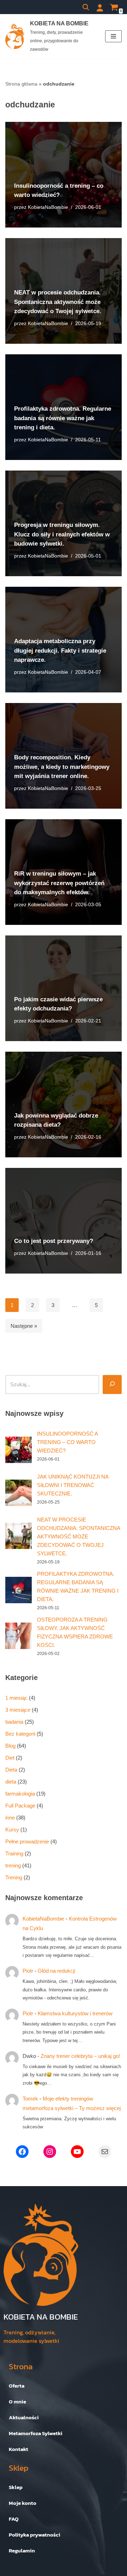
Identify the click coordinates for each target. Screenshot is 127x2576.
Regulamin (22, 2550)
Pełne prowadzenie (27, 1841)
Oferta (17, 2386)
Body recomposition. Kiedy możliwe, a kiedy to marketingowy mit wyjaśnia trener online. (62, 767)
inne (10, 1818)
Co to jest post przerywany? (54, 1241)
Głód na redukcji (56, 1971)
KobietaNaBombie (48, 207)
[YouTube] (77, 2152)
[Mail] (105, 2152)
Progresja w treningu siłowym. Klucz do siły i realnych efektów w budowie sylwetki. (62, 534)
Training (14, 1853)
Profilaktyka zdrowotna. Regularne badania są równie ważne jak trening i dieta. (63, 418)
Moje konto (23, 2503)
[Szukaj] (86, 7)
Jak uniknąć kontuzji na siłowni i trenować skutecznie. (73, 1485)
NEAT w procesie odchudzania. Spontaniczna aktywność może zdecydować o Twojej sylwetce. (58, 302)
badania (14, 1722)
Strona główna (21, 84)
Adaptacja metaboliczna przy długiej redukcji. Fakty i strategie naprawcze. (60, 650)
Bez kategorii (20, 1734)
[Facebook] (22, 2152)
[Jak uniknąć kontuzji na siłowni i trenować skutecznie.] (19, 1493)
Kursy (12, 1830)
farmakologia (20, 1794)
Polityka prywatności (35, 2535)
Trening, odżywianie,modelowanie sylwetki (31, 2337)
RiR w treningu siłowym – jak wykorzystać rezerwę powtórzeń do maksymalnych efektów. (59, 883)
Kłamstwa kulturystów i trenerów (75, 2013)
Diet (10, 1758)
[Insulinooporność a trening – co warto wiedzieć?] (19, 1450)
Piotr (28, 1971)
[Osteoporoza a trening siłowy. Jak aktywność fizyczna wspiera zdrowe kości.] (19, 1636)
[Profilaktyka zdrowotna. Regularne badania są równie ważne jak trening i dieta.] (19, 1590)
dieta (11, 1782)
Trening (14, 1877)
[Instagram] (50, 2152)
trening (13, 1865)
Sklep (16, 2487)
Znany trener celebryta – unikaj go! (80, 2056)
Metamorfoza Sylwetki (36, 2433)
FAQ (14, 2519)
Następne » (24, 1326)
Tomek (30, 2099)
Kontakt (19, 2449)
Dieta (11, 1770)
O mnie (17, 2401)
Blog (10, 1746)
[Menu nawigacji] (113, 36)
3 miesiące (18, 1710)
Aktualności (24, 2417)
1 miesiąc (16, 1698)
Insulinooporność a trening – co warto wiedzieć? (67, 1442)
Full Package (20, 1806)
